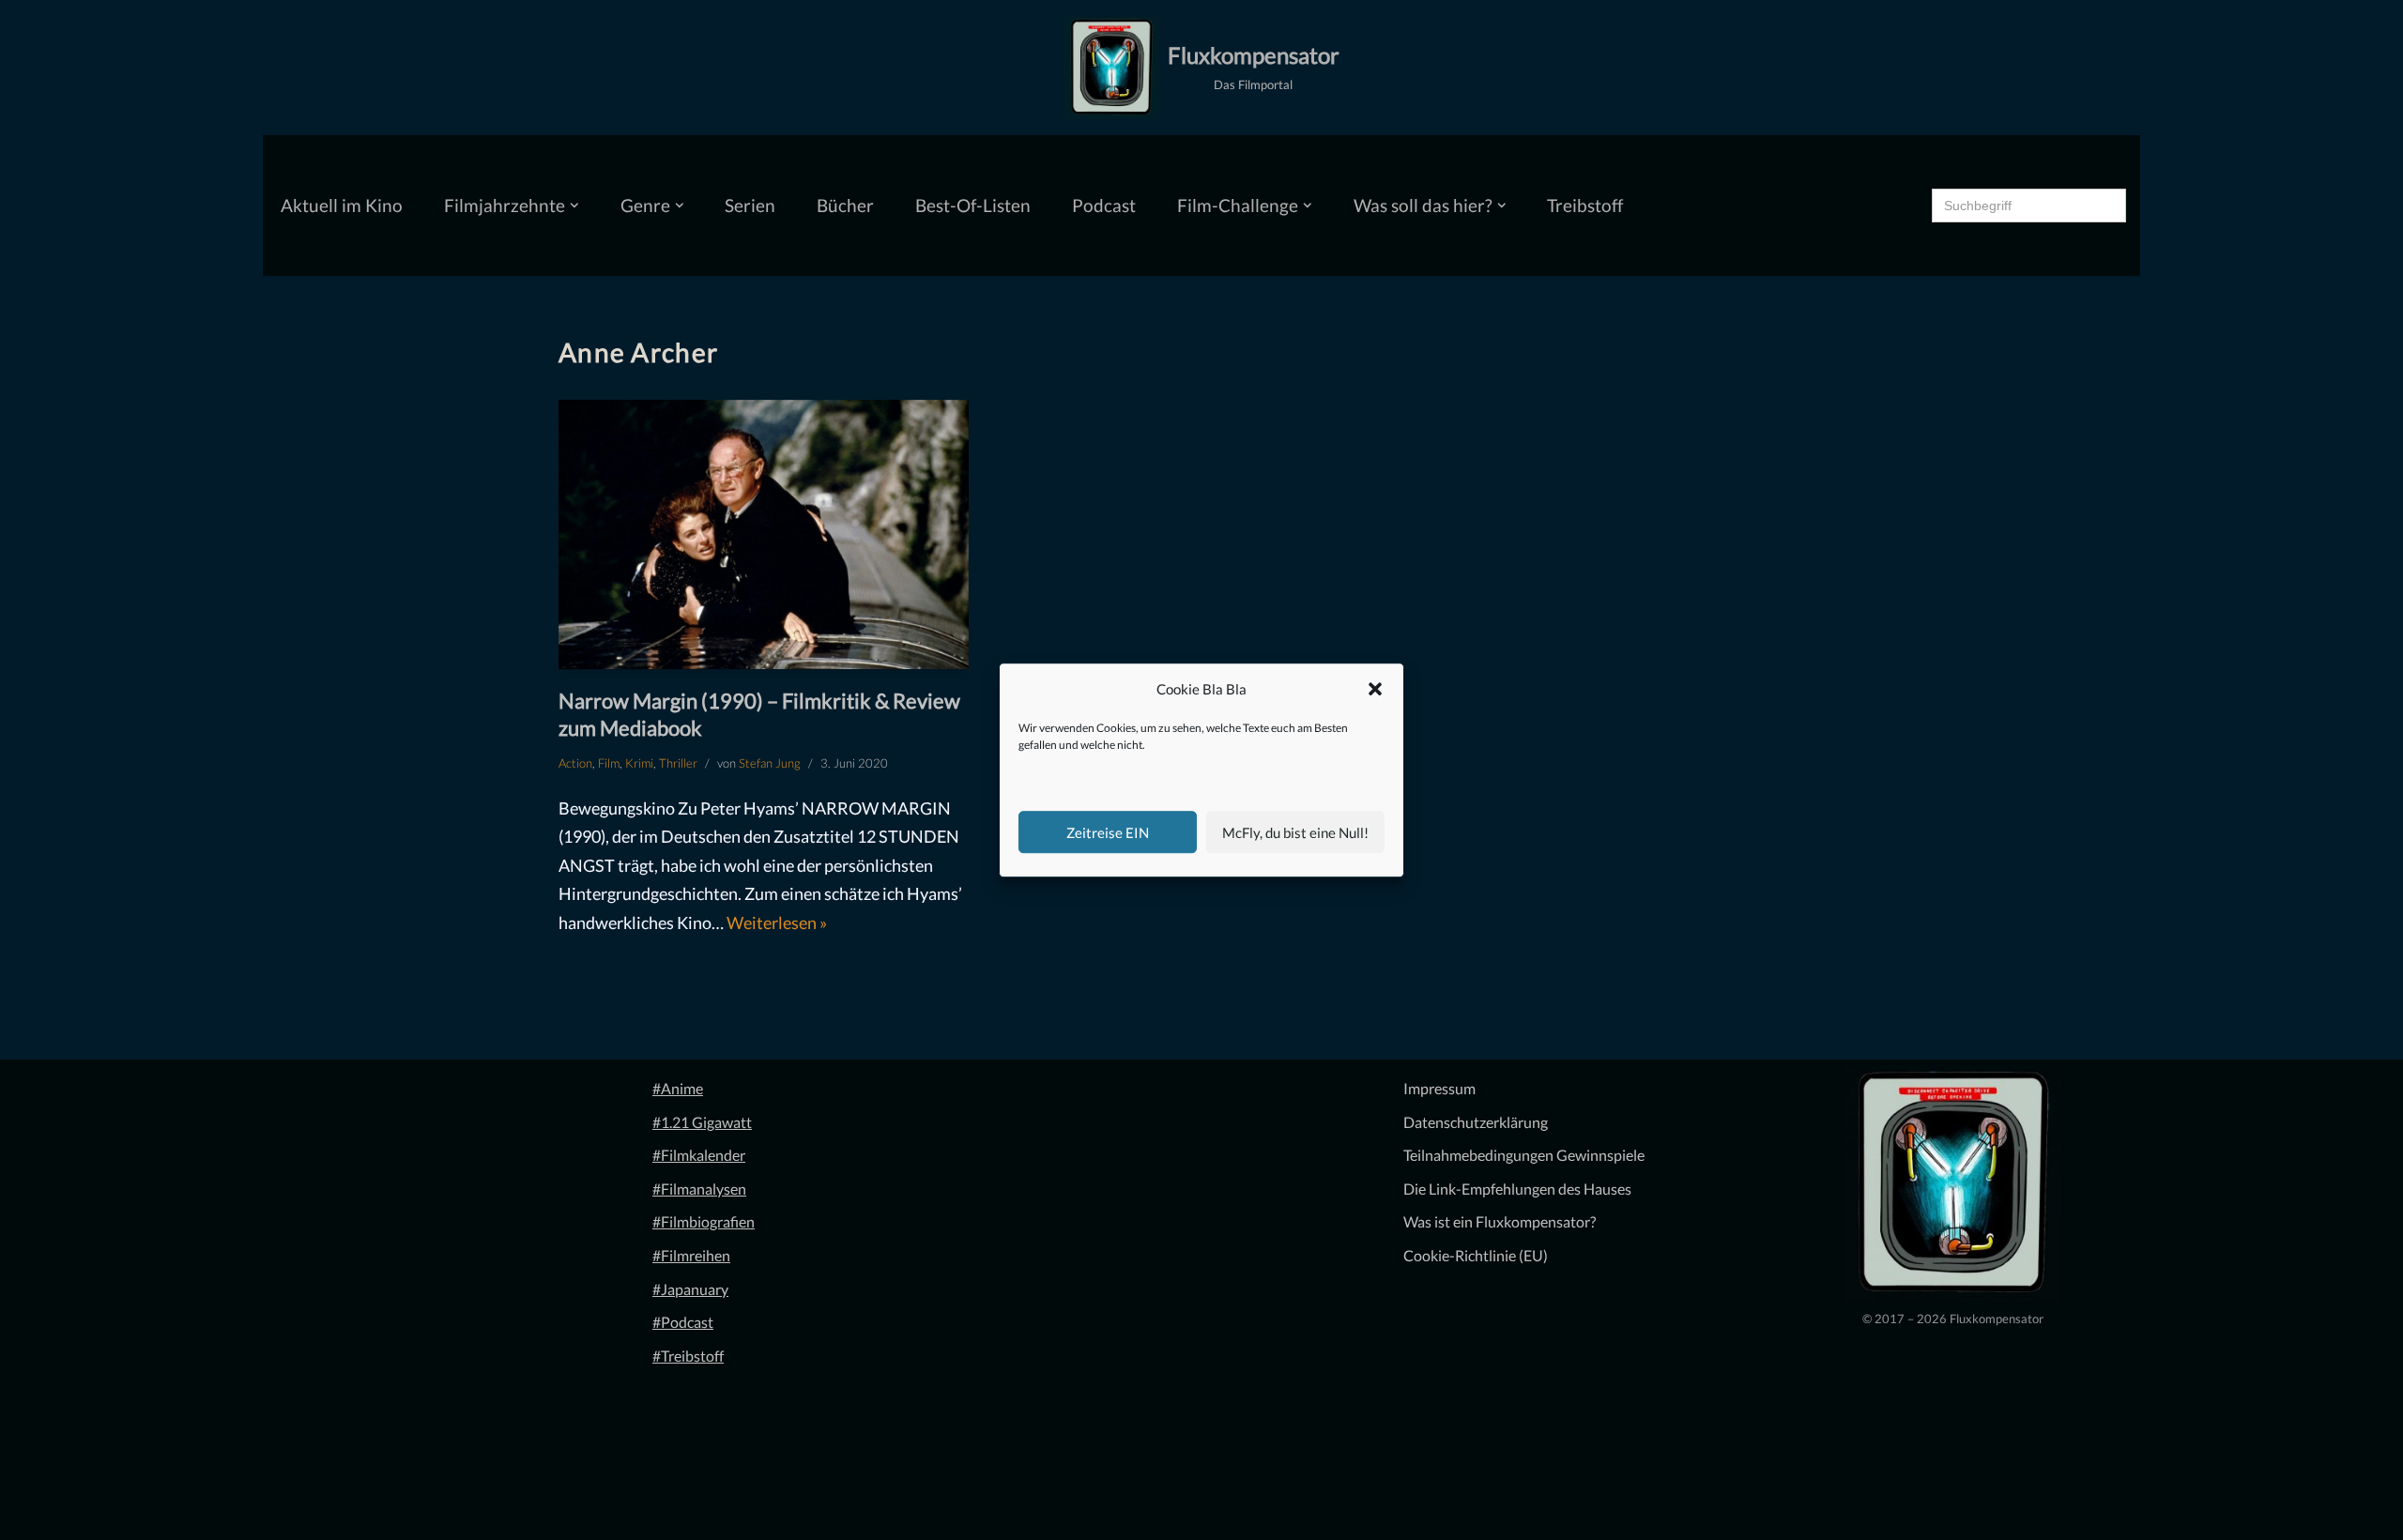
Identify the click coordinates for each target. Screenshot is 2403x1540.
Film (609, 763)
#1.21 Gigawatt (702, 1122)
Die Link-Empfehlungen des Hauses (1517, 1189)
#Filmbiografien (704, 1221)
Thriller (678, 763)
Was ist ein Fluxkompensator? (1500, 1221)
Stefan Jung (770, 763)
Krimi (639, 763)
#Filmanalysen (699, 1189)
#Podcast (683, 1322)
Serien (750, 205)
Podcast (1104, 205)
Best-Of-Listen (973, 205)
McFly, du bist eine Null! (1295, 832)
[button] (1375, 690)
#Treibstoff (688, 1356)
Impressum (1439, 1088)
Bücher (845, 205)
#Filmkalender (699, 1155)
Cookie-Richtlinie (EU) (1476, 1255)
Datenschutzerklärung (1476, 1122)
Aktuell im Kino (342, 205)
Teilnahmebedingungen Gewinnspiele (1524, 1155)
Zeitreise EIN (1108, 832)
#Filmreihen (691, 1255)
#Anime (678, 1088)
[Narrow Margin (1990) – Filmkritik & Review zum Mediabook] (764, 534)
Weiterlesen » (777, 922)
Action (575, 763)
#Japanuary (690, 1289)
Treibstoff (1585, 205)
